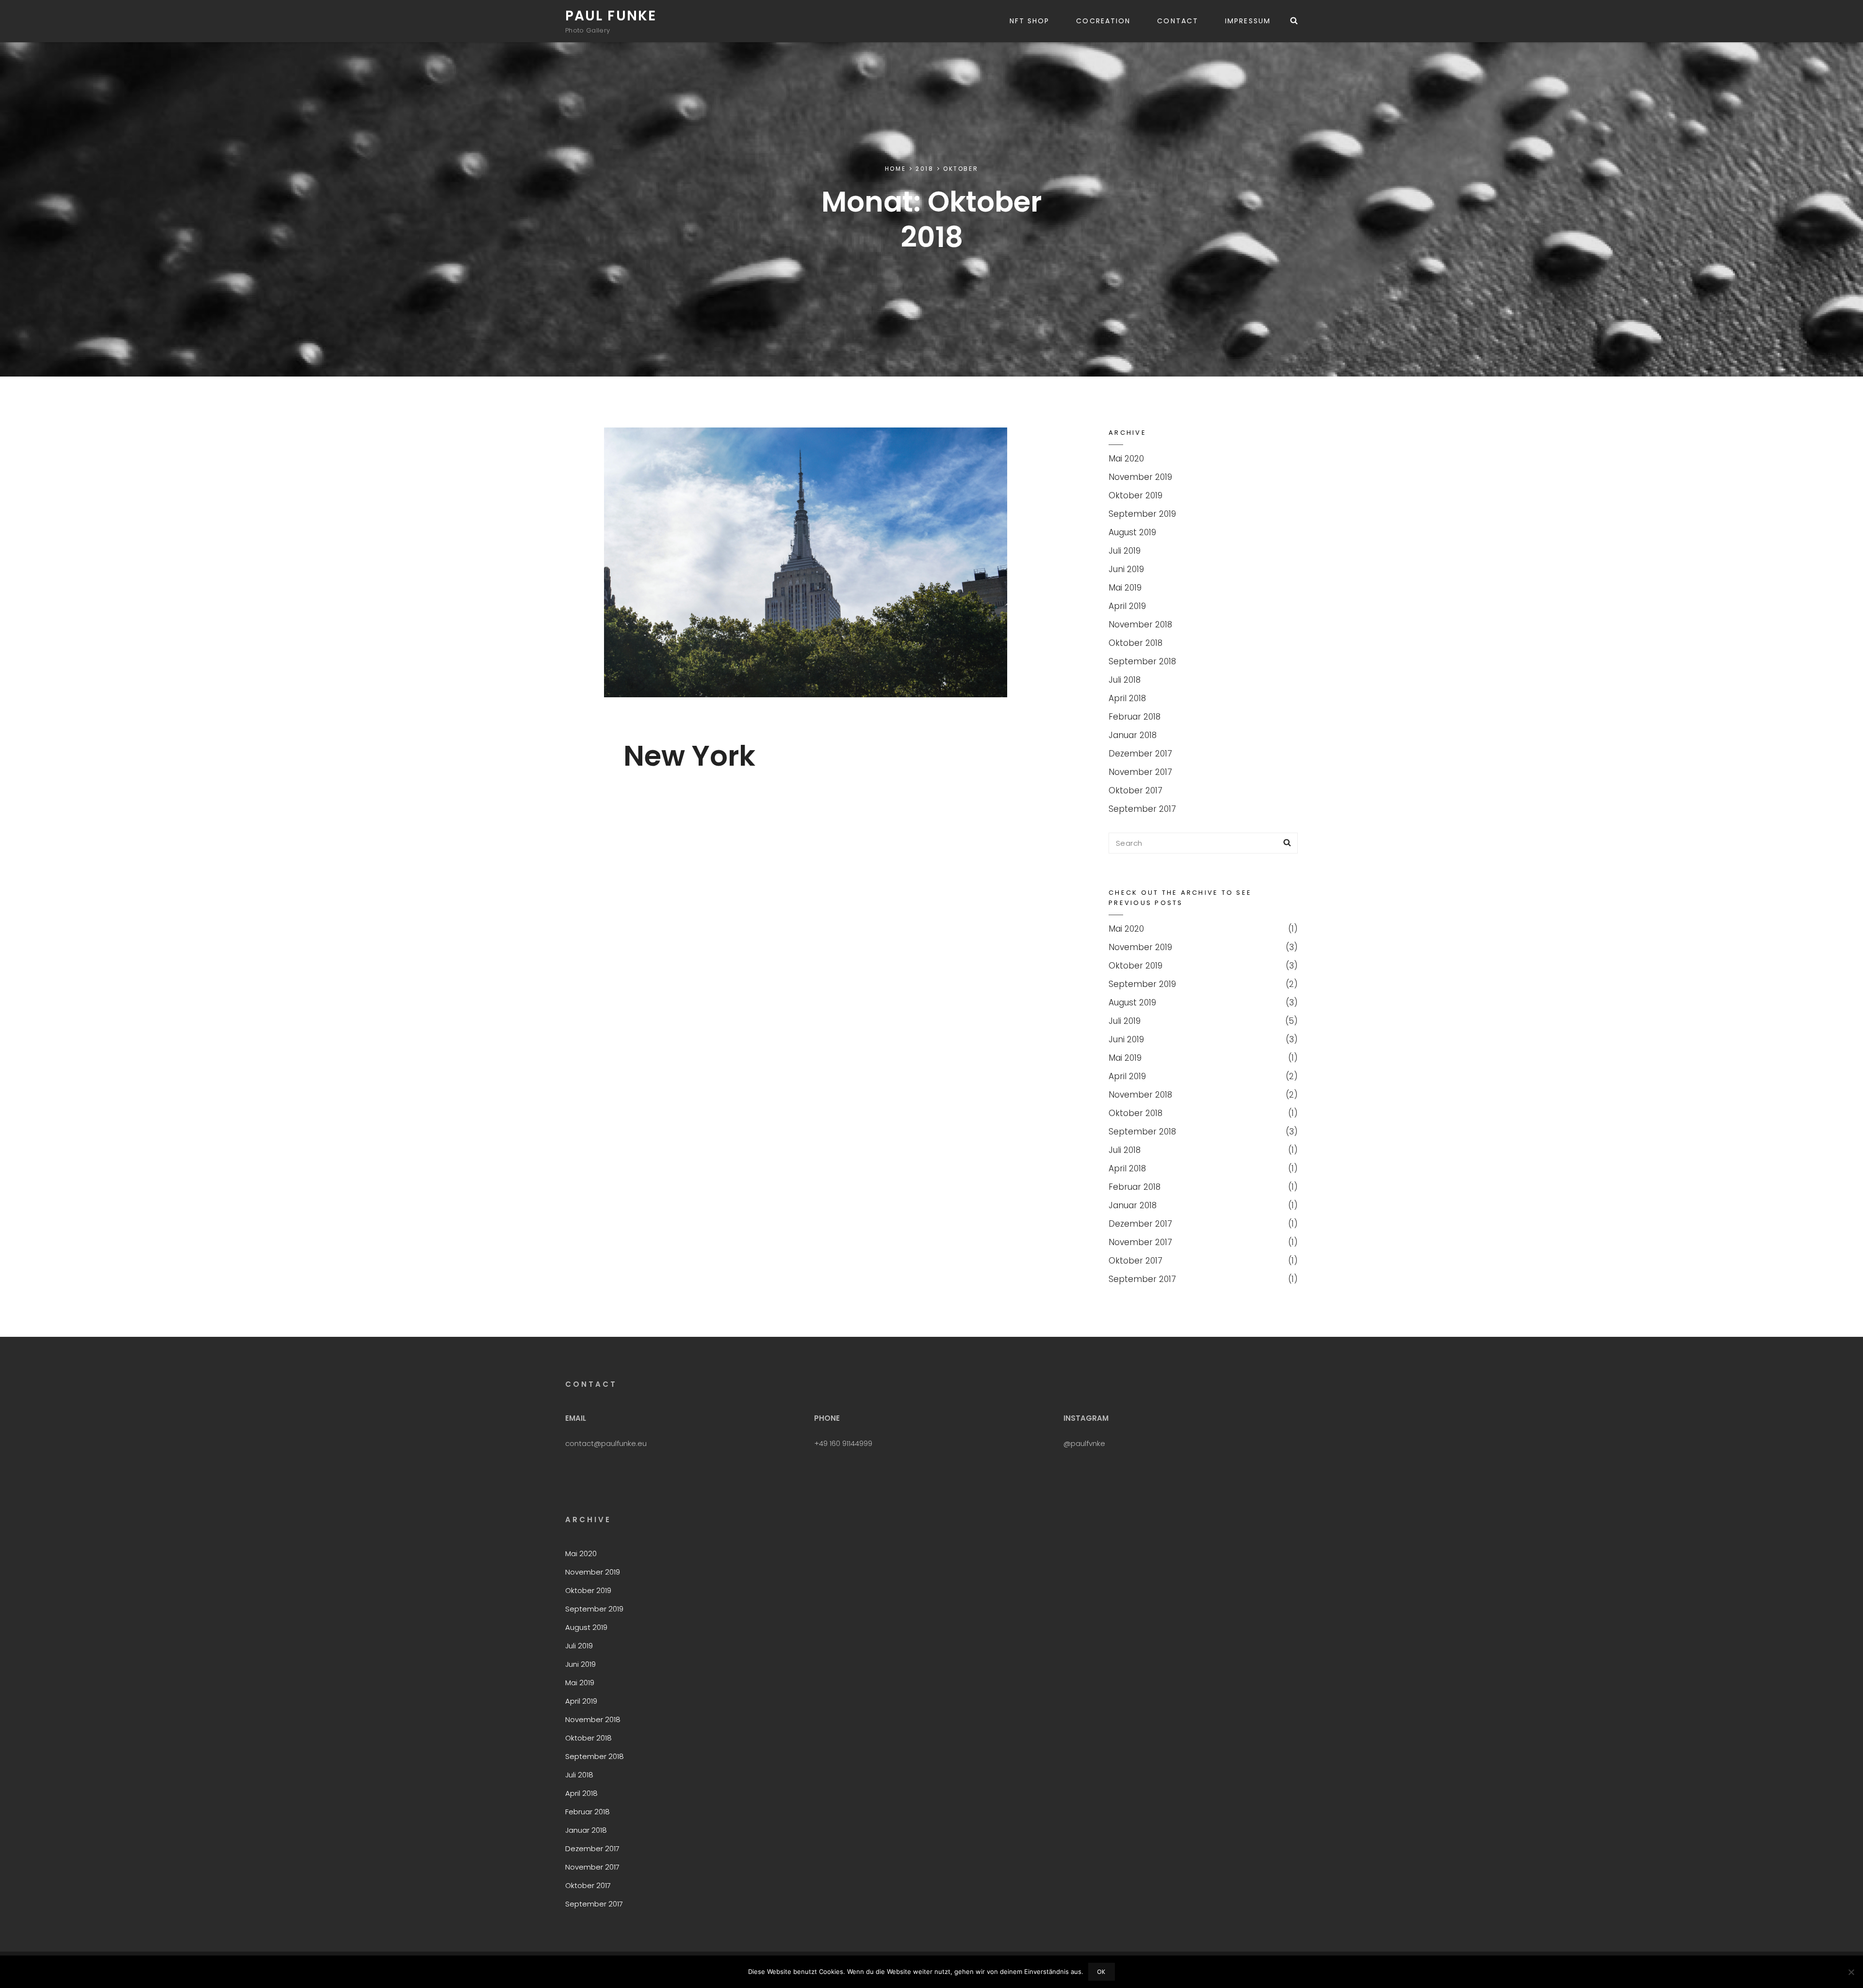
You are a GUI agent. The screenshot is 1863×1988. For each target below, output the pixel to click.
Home (895, 169)
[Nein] (1851, 1972)
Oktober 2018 (1136, 643)
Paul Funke (611, 16)
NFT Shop (1030, 21)
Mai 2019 (1125, 588)
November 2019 (1140, 477)
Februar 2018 (1135, 717)
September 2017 (1142, 809)
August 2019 (1132, 532)
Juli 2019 (1125, 551)
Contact (1178, 21)
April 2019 (1127, 606)
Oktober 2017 (1136, 790)
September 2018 (1142, 661)
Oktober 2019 (1136, 495)
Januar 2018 (1133, 735)
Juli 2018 (1125, 680)
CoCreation (1103, 21)
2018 (924, 169)
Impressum (1248, 21)
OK (1101, 1972)
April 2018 (1127, 698)
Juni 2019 (1126, 569)
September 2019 (1142, 514)
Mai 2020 (1126, 459)
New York (689, 756)
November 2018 (1140, 624)
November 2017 (1140, 772)
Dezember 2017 (1140, 754)
